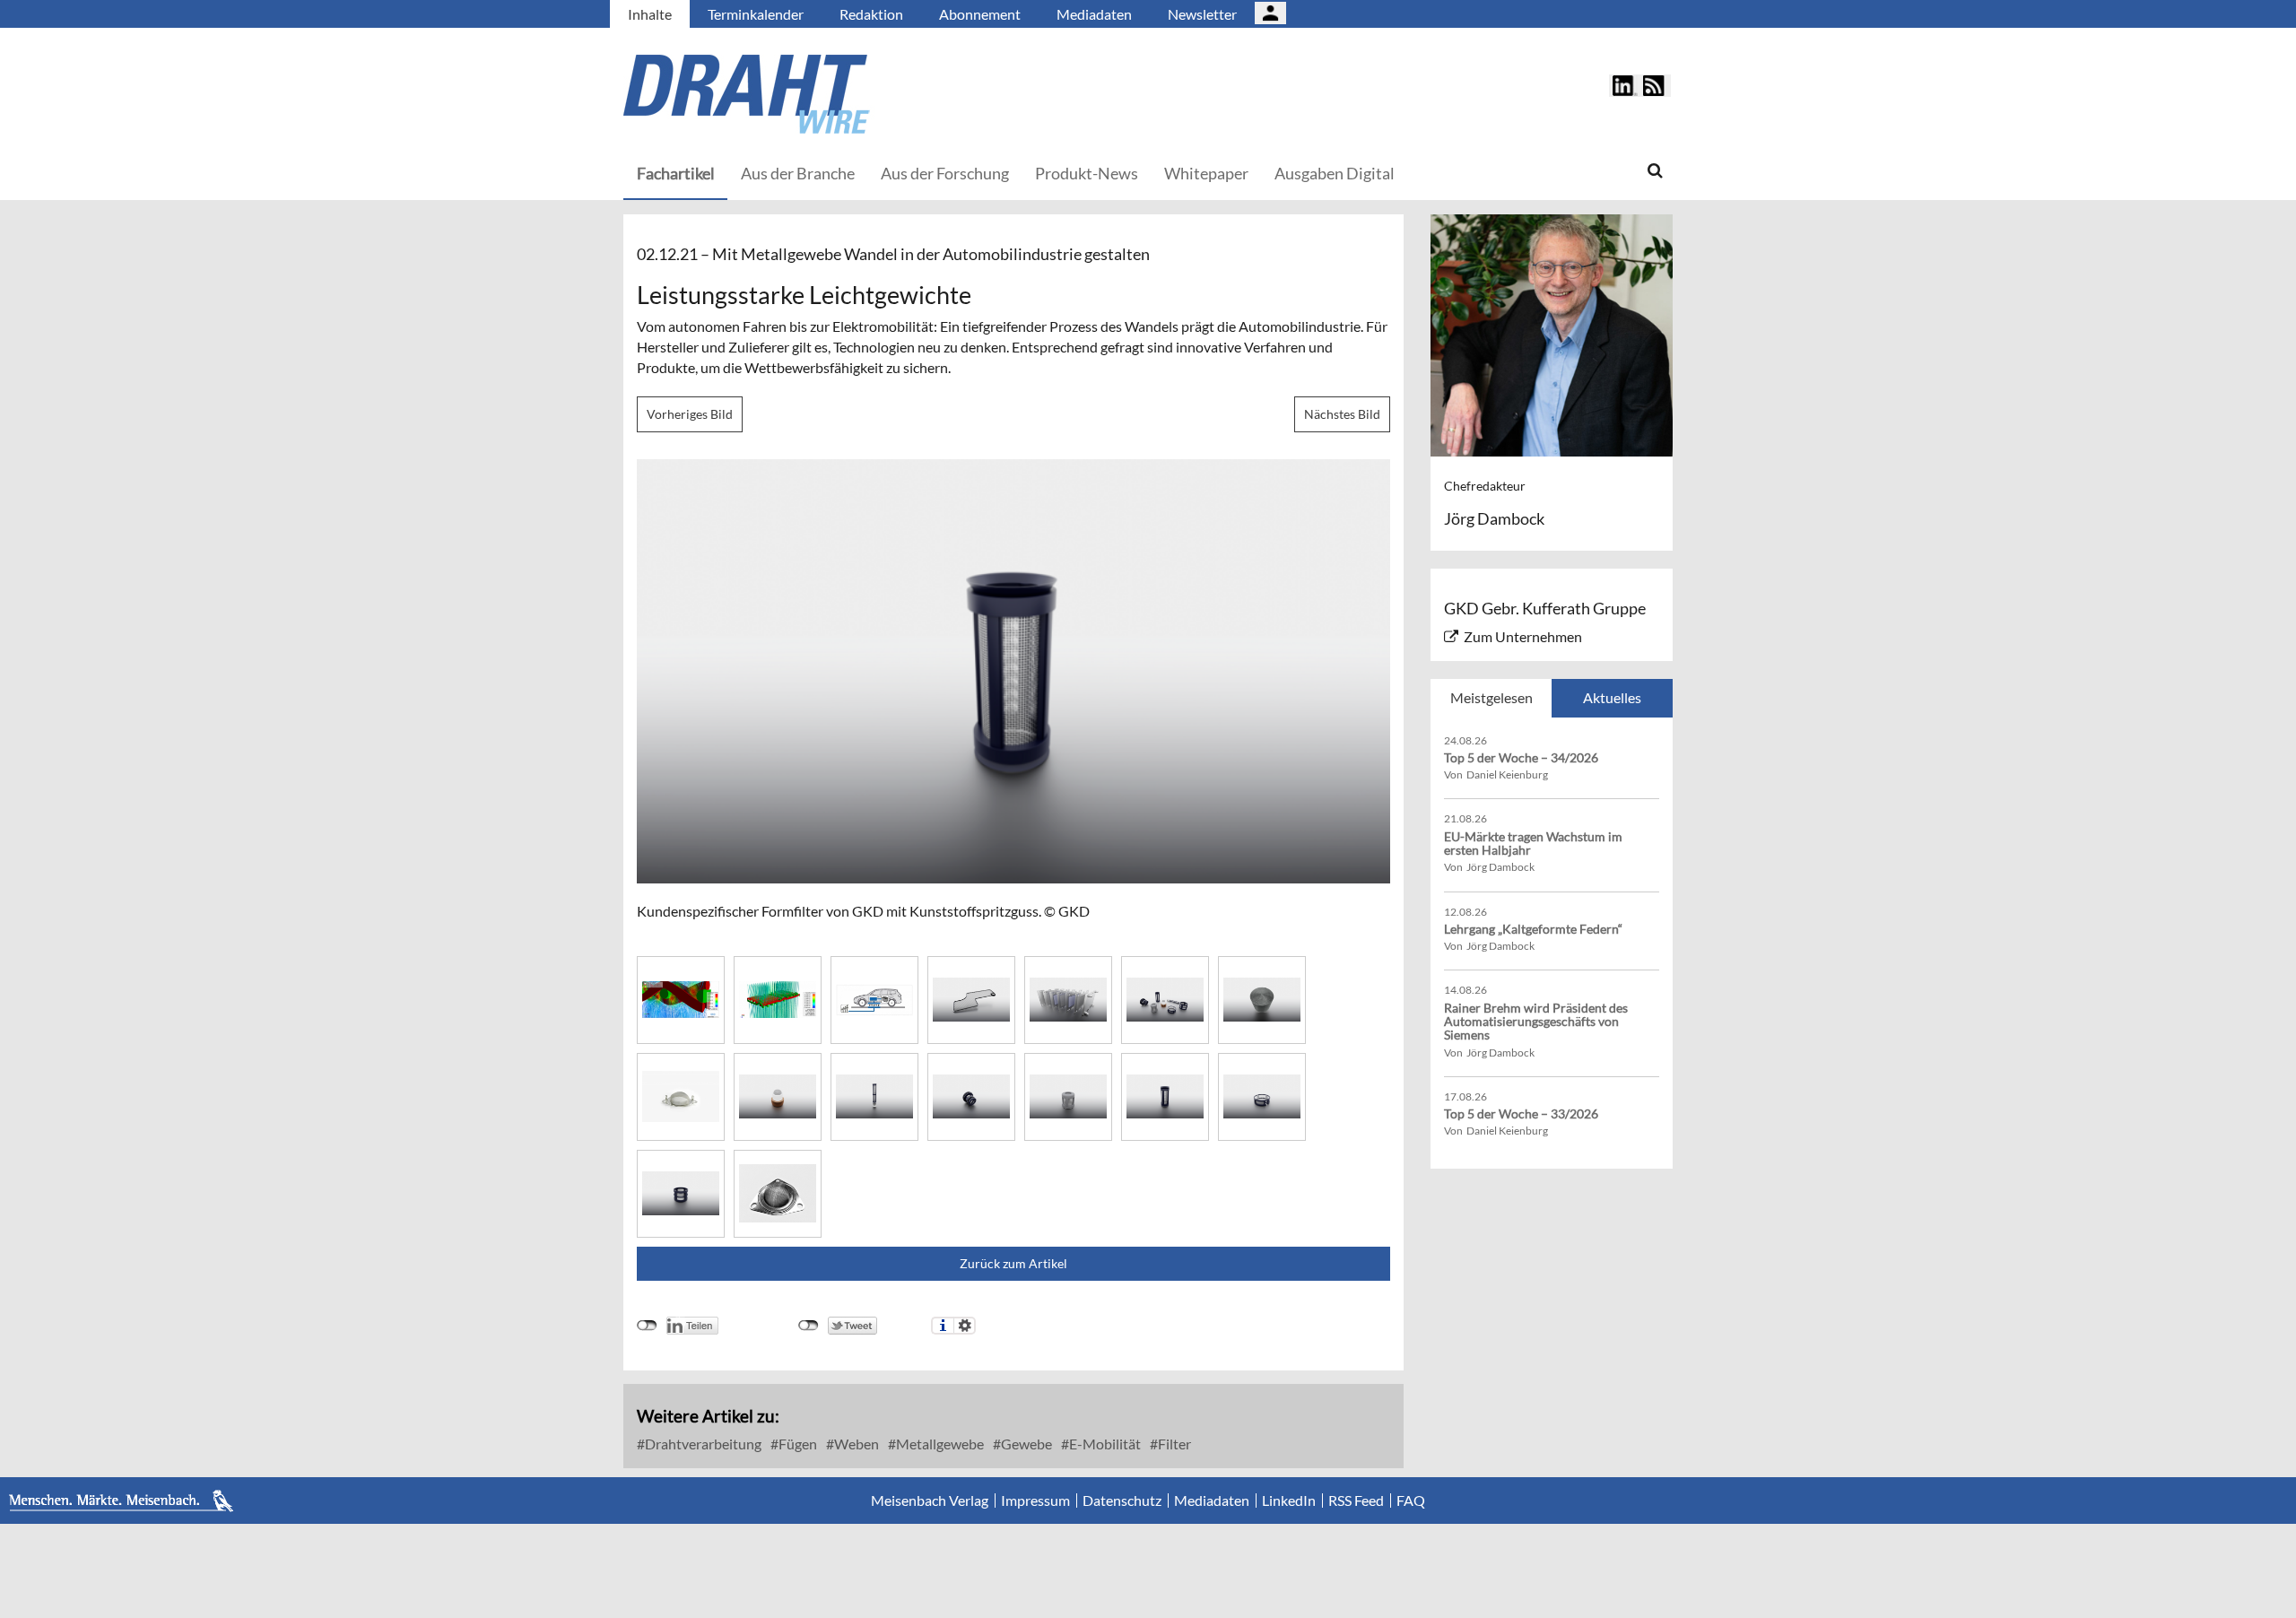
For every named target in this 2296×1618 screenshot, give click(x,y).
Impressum (1035, 1501)
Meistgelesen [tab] (1492, 697)
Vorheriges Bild (690, 414)
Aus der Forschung (945, 173)
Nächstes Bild (1342, 414)
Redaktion (871, 14)
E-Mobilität (1104, 1444)
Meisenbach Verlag (930, 1501)
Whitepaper (1206, 173)
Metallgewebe (939, 1444)
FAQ (1411, 1501)
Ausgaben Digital (1335, 173)
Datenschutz (1122, 1501)
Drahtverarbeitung (702, 1444)
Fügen (796, 1444)
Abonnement (980, 14)
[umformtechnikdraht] (848, 94)
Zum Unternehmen (1523, 636)
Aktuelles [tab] (1612, 697)
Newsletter (1202, 14)
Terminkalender (756, 14)
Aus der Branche (798, 173)
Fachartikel (676, 173)
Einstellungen (965, 1326)
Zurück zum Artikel (1013, 1263)
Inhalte (650, 14)
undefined (647, 1326)
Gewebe (1025, 1444)
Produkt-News (1087, 173)
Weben (855, 1444)
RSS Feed (1356, 1501)
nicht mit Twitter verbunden (809, 1326)
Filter (1173, 1444)
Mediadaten (1094, 14)
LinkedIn (1289, 1501)
